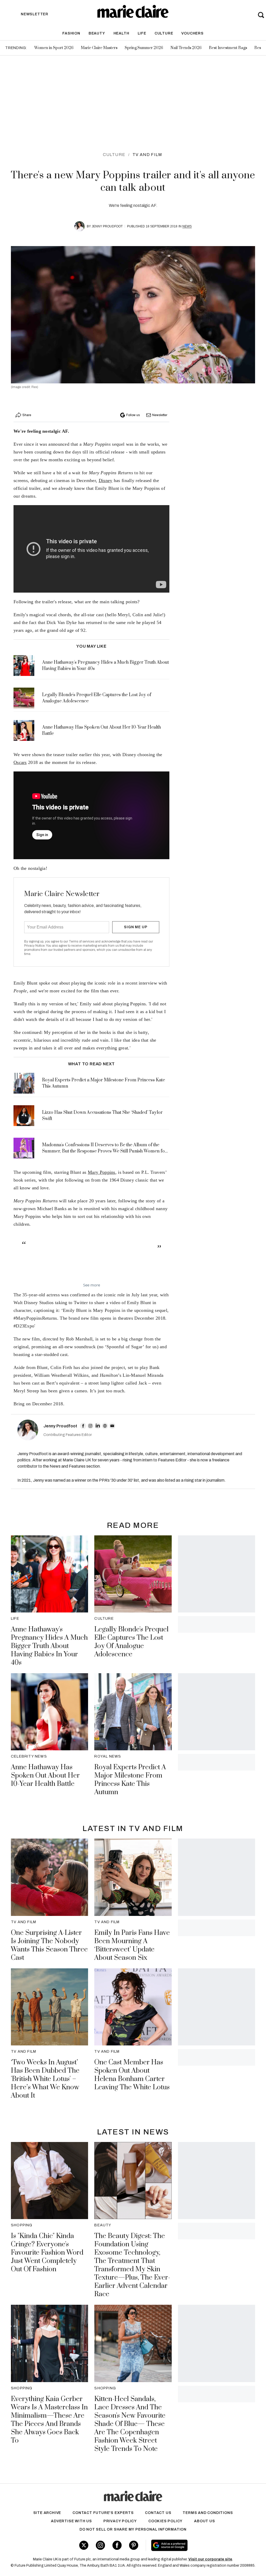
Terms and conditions (208, 2513)
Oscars (20, 762)
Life (142, 33)
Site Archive (47, 2513)
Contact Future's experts (103, 2513)
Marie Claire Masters (99, 48)
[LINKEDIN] (98, 1426)
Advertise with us (71, 2521)
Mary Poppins (102, 1172)
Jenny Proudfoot (107, 226)
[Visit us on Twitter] (84, 2545)
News (187, 226)
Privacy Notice (34, 946)
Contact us (158, 2513)
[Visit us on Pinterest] (134, 2545)
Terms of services (82, 941)
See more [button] (92, 1285)
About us (204, 2521)
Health (121, 33)
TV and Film (147, 155)
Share (27, 415)
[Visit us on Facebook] (117, 2545)
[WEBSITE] (105, 1426)
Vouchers (192, 33)
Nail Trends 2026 (186, 48)
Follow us (133, 415)
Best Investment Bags (228, 48)
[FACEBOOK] (83, 1426)
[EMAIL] (112, 1426)
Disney (106, 480)
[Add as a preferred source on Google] (189, 2545)
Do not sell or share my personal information (133, 2529)
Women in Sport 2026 (54, 48)
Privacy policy (120, 2521)
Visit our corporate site (210, 2559)
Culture (164, 33)
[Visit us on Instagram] (100, 2545)
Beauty (97, 33)
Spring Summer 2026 (144, 48)
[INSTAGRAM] (90, 1426)
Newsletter (160, 415)
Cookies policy (165, 2521)
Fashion (71, 33)
